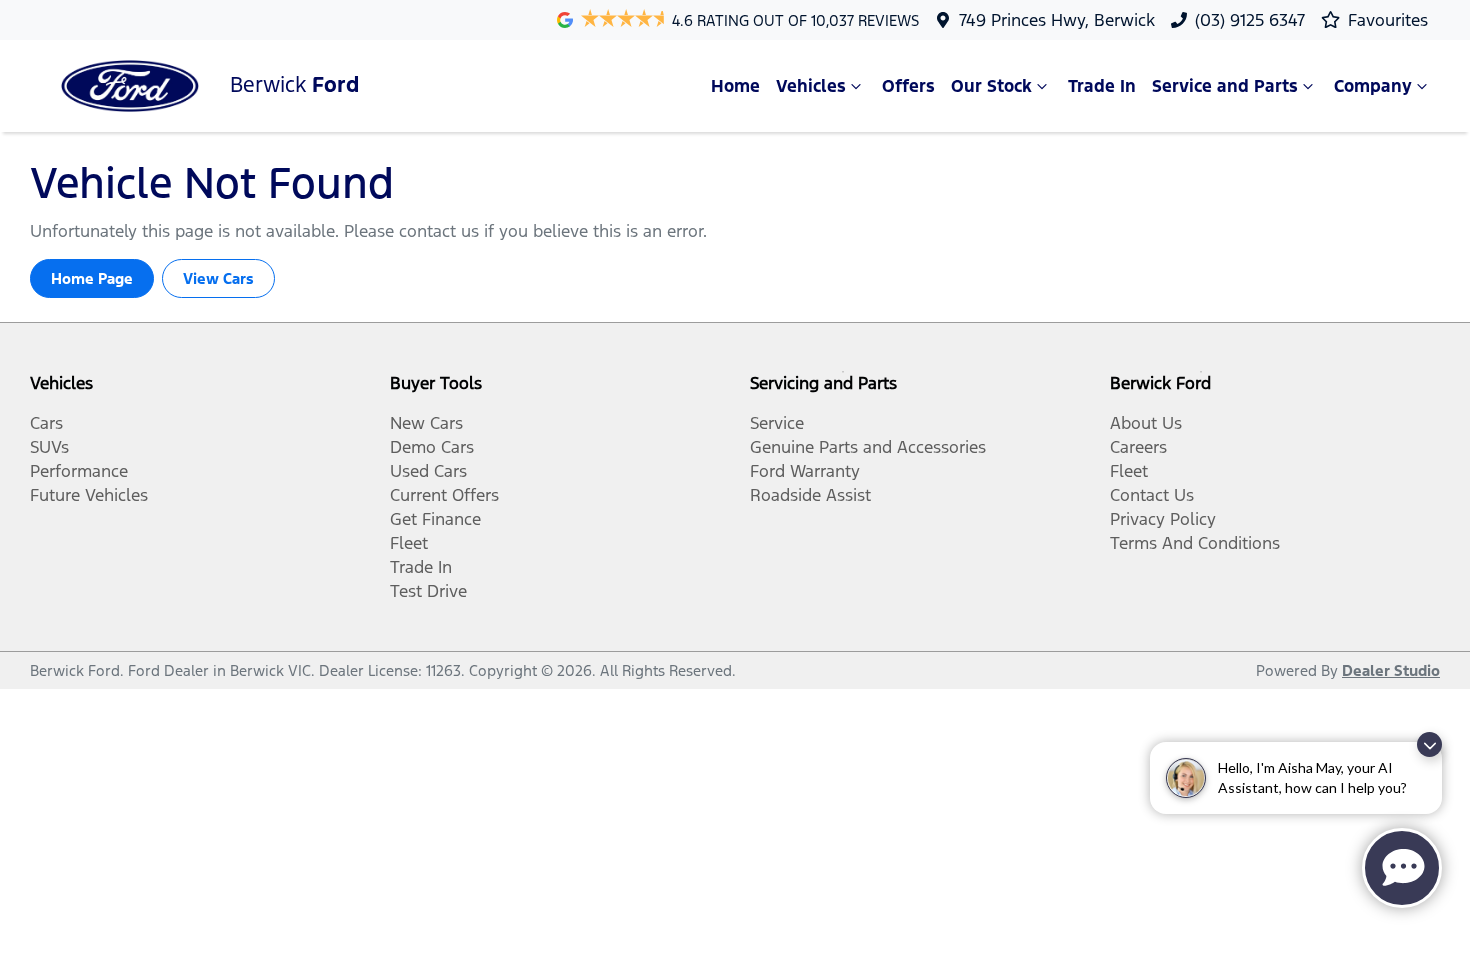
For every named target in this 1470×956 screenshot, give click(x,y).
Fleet (409, 543)
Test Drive (428, 591)
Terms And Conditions (1195, 543)
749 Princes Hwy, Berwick (1057, 20)
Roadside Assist (810, 495)
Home (735, 86)
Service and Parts (1225, 86)
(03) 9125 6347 (1250, 20)
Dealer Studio (1391, 670)
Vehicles (811, 86)
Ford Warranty (805, 471)
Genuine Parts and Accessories (868, 447)
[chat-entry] (1402, 868)
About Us (1146, 423)
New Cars (426, 423)
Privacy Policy (1163, 519)
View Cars (218, 278)
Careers (1138, 447)
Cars (46, 423)
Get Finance (435, 519)
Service (777, 423)
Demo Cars (432, 447)
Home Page (92, 278)
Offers (908, 86)
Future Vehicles (89, 495)
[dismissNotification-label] (1429, 744)
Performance (79, 471)
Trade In (1102, 86)
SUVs (49, 447)
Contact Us (1152, 495)
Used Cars (428, 471)
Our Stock (991, 86)
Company (1373, 86)
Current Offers (444, 495)
